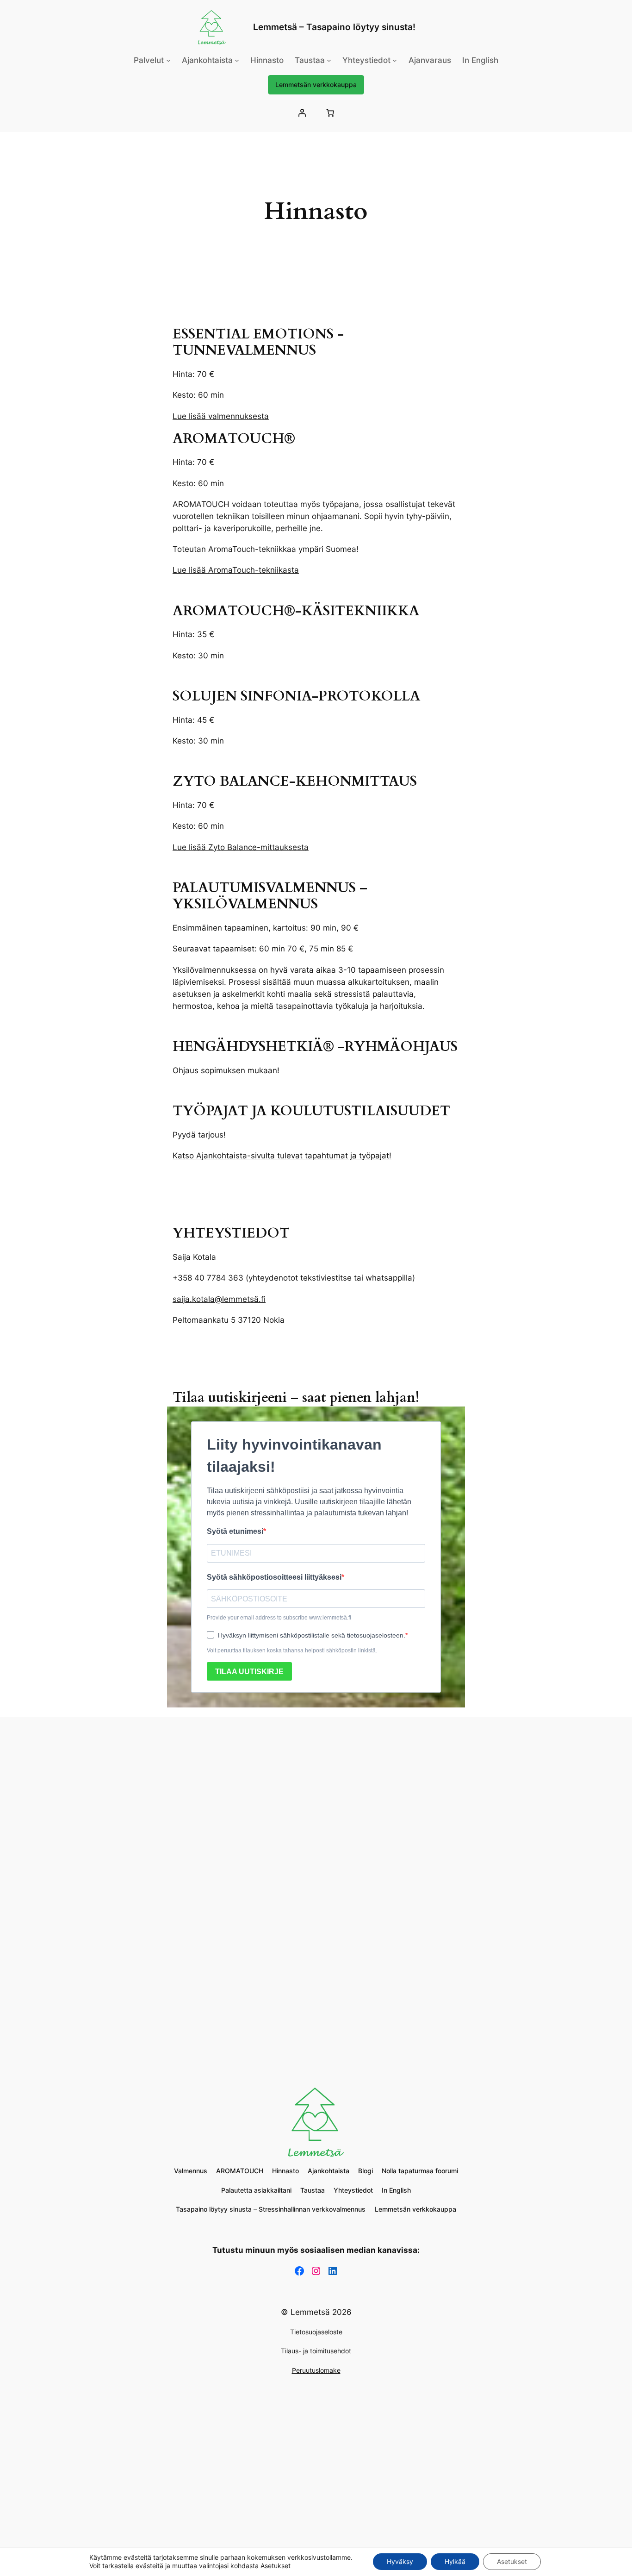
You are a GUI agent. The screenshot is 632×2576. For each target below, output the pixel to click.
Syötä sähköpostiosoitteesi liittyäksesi (274, 1577)
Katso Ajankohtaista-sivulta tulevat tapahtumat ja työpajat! (282, 1156)
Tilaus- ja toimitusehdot (316, 2351)
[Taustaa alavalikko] (329, 60)
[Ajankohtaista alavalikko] (237, 60)
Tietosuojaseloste (316, 2332)
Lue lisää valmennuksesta (221, 416)
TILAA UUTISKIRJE (249, 1672)
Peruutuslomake (316, 2370)
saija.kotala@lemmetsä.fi (219, 1299)
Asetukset (512, 2561)
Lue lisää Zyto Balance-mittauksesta (241, 847)
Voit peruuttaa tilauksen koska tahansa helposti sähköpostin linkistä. (292, 1651)
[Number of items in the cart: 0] (330, 113)
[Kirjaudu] (302, 113)
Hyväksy (400, 2561)
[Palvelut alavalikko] (168, 60)
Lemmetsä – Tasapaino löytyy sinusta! (334, 27)
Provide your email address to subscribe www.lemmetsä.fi (279, 1618)
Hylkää (455, 2561)
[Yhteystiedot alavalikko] (395, 60)
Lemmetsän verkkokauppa (316, 84)
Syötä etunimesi (235, 1531)
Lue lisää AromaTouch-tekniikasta (236, 570)
